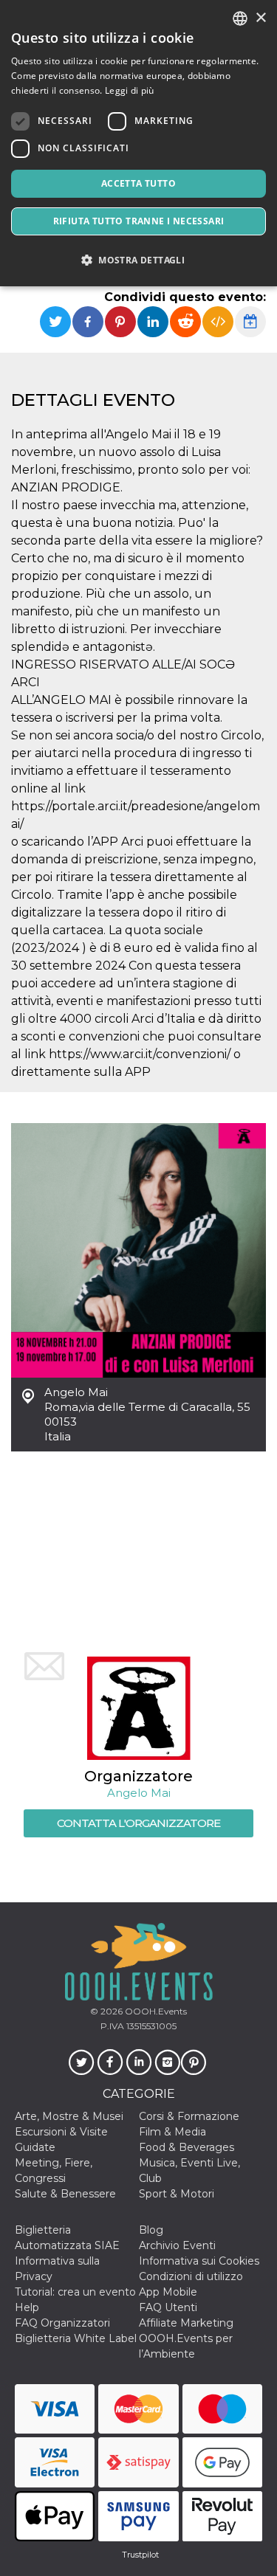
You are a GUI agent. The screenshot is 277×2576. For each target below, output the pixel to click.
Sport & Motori (177, 2194)
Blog (151, 2230)
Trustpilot (140, 2555)
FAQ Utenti (168, 2307)
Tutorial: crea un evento (75, 2292)
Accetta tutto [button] (138, 183)
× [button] (260, 18)
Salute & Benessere (65, 2194)
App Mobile (168, 2292)
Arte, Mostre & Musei (69, 2116)
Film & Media (172, 2132)
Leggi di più (130, 90)
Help (27, 2307)
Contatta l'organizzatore (138, 1823)
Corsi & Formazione (189, 2116)
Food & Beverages (187, 2147)
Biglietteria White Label (76, 2338)
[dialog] (138, 143)
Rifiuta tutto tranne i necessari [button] (139, 221)
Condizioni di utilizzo (191, 2276)
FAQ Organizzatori (62, 2323)
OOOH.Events (155, 2011)
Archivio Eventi (177, 2245)
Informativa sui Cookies (199, 2261)
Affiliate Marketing (186, 2323)
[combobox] (240, 18)
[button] (138, 260)
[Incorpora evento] (218, 322)
